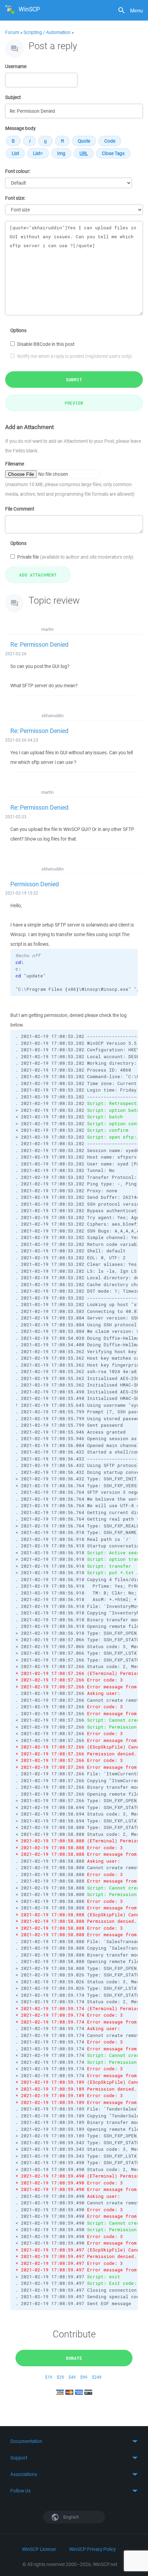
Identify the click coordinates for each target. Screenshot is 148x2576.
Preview (74, 403)
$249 (97, 2377)
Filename (15, 464)
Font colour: (18, 171)
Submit (74, 380)
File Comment (20, 509)
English (71, 2517)
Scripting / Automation (47, 32)
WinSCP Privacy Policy (92, 2549)
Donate (74, 2358)
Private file (75, 557)
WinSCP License (39, 2549)
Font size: (15, 198)
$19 (49, 2377)
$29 (60, 2377)
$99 (84, 2377)
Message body (20, 128)
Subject (13, 97)
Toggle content (74, 2441)
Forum (12, 32)
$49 (72, 2377)
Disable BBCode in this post (46, 344)
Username (16, 66)
